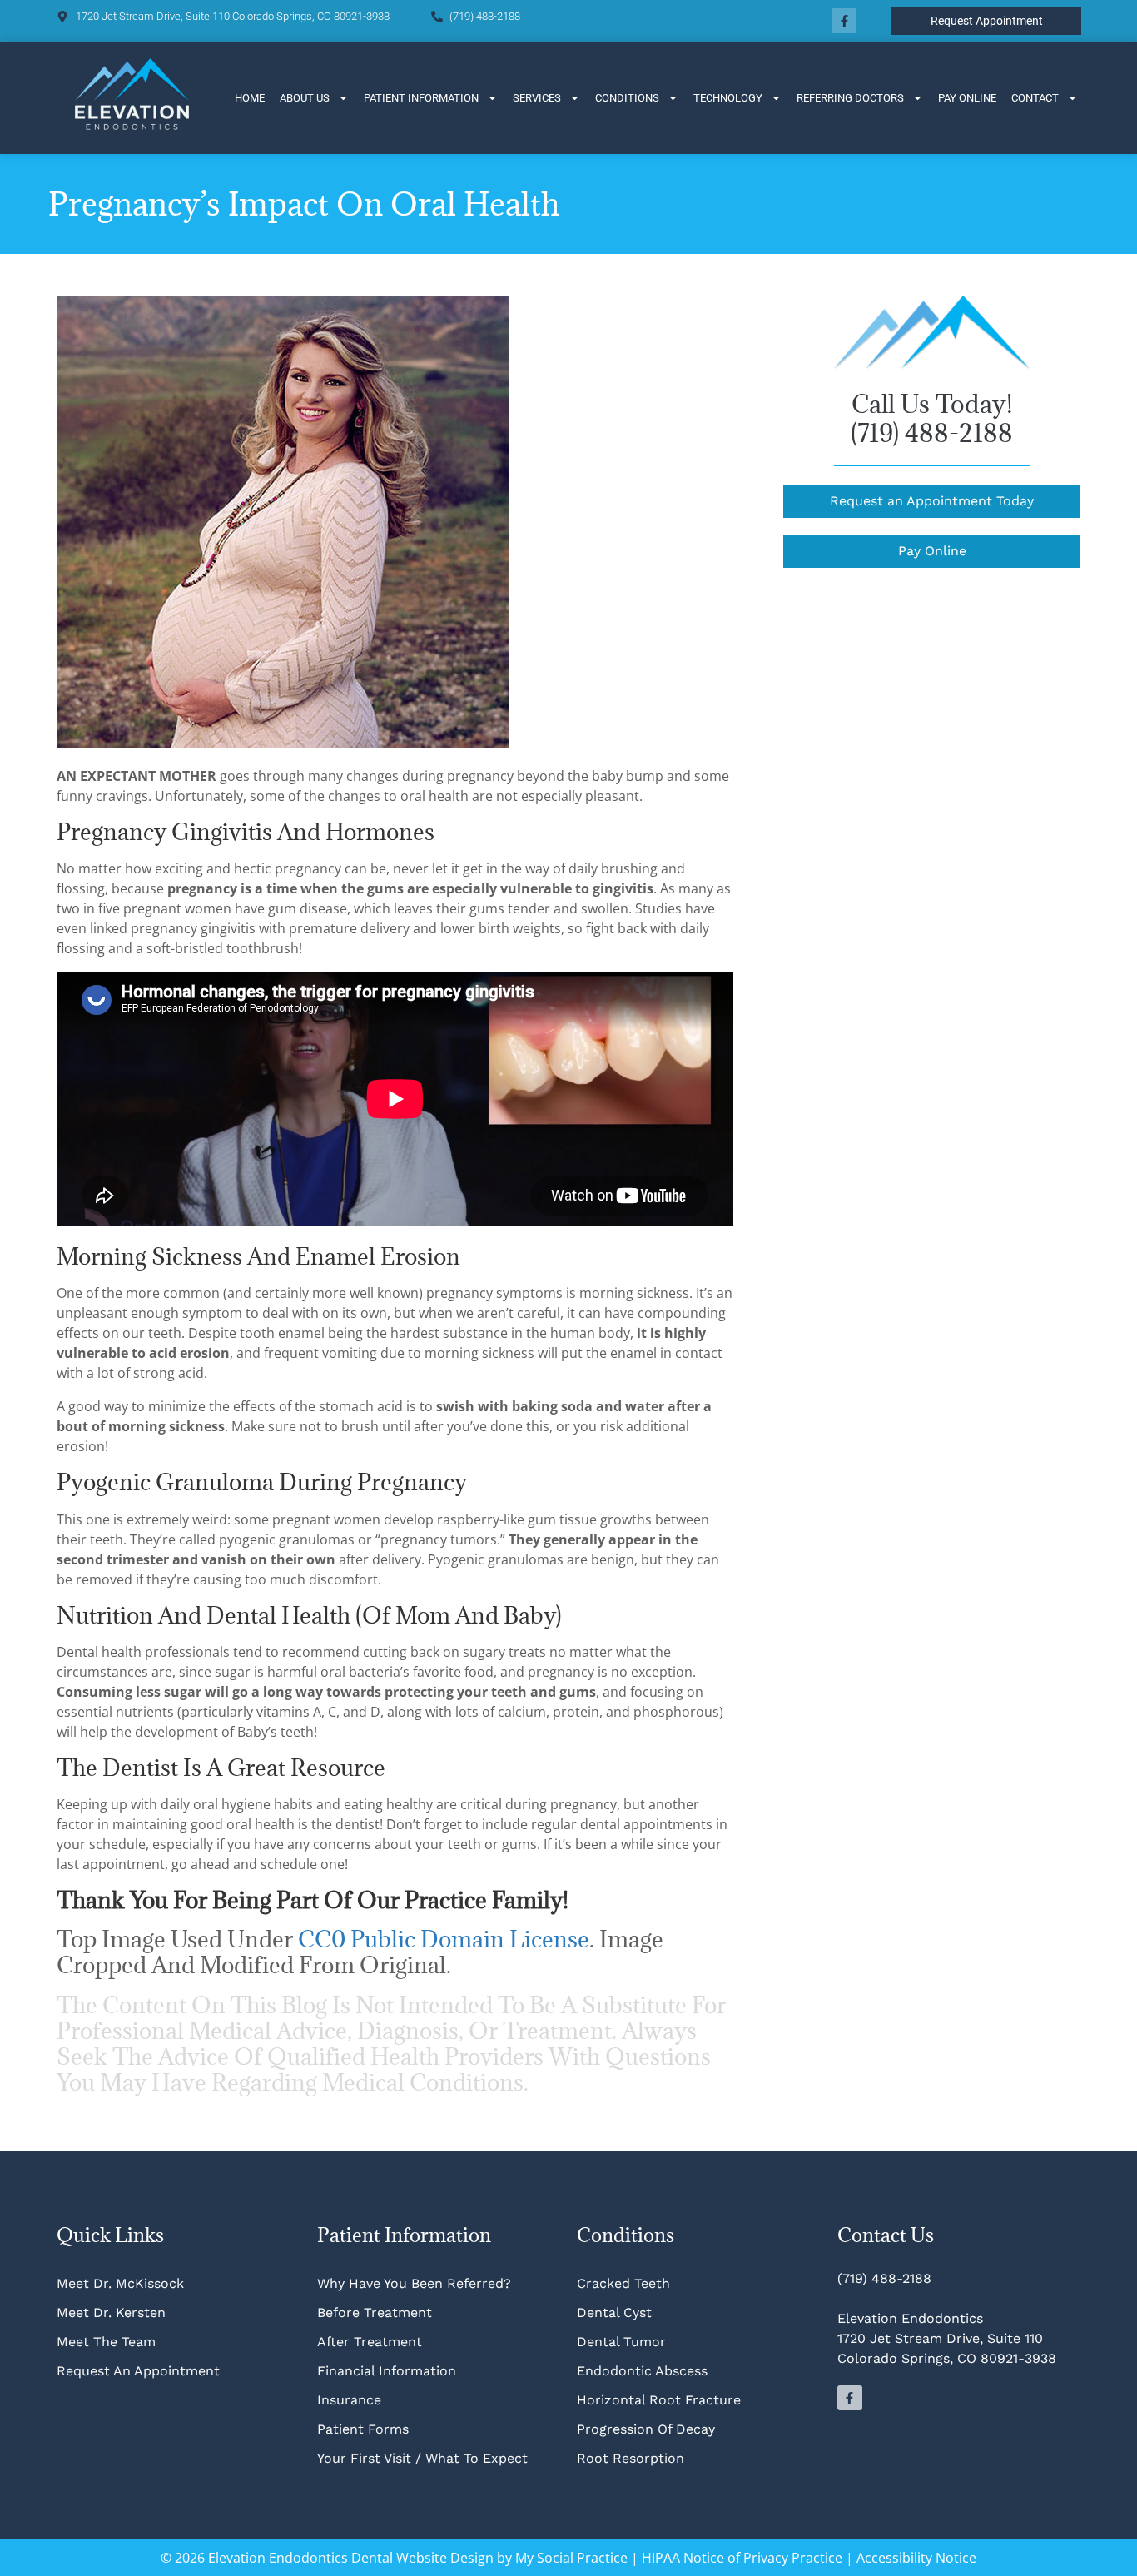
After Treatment (370, 2342)
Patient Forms (363, 2429)
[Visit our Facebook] (844, 21)
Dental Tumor (621, 2342)
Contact (1035, 98)
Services (537, 98)
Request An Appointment (138, 2371)
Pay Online (967, 98)
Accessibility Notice (916, 2558)
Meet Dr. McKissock (120, 2283)
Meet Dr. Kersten (111, 2312)
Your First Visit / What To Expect (422, 2458)
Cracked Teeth (623, 2283)
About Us (305, 98)
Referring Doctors (850, 98)
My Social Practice (571, 2558)
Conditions (627, 98)
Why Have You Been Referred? (414, 2283)
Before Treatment (375, 2312)
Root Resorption (633, 2458)
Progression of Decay (646, 2429)
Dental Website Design (422, 2558)
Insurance (349, 2400)
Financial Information (387, 2371)
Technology (728, 98)
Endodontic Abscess (642, 2371)
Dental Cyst (614, 2312)
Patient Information (421, 98)
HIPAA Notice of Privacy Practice (742, 2558)
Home (250, 98)
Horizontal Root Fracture (659, 2400)
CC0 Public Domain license (444, 1939)
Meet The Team (106, 2342)
